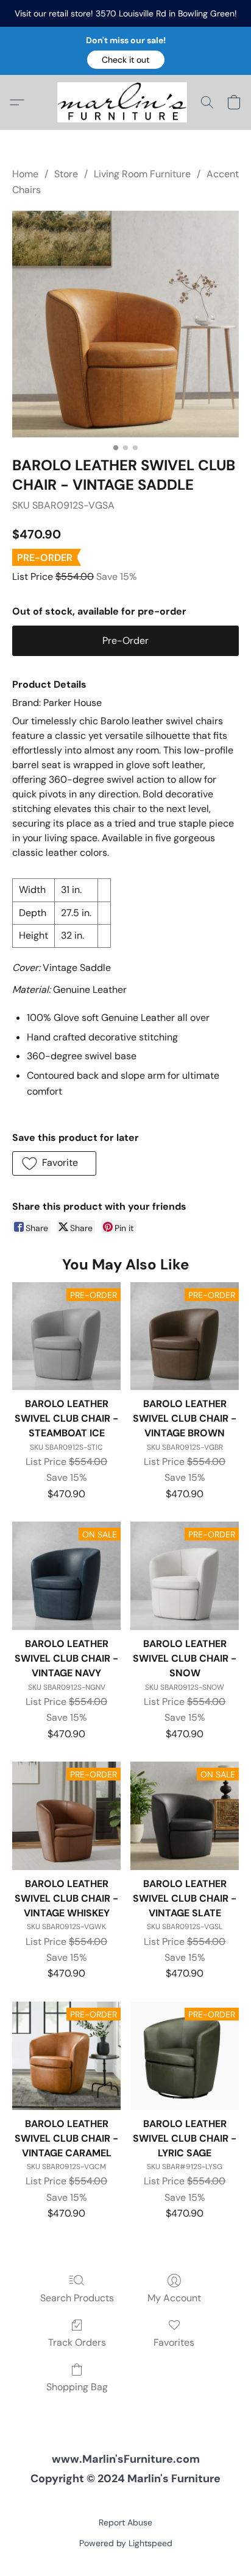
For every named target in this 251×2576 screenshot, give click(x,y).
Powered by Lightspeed (126, 2543)
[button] (126, 60)
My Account (174, 2298)
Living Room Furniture (142, 174)
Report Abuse (125, 2522)
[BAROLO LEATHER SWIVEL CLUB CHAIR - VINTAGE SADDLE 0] (125, 324)
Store (66, 174)
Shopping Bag (77, 2387)
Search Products (77, 2298)
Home (25, 174)
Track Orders (77, 2342)
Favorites (174, 2342)
